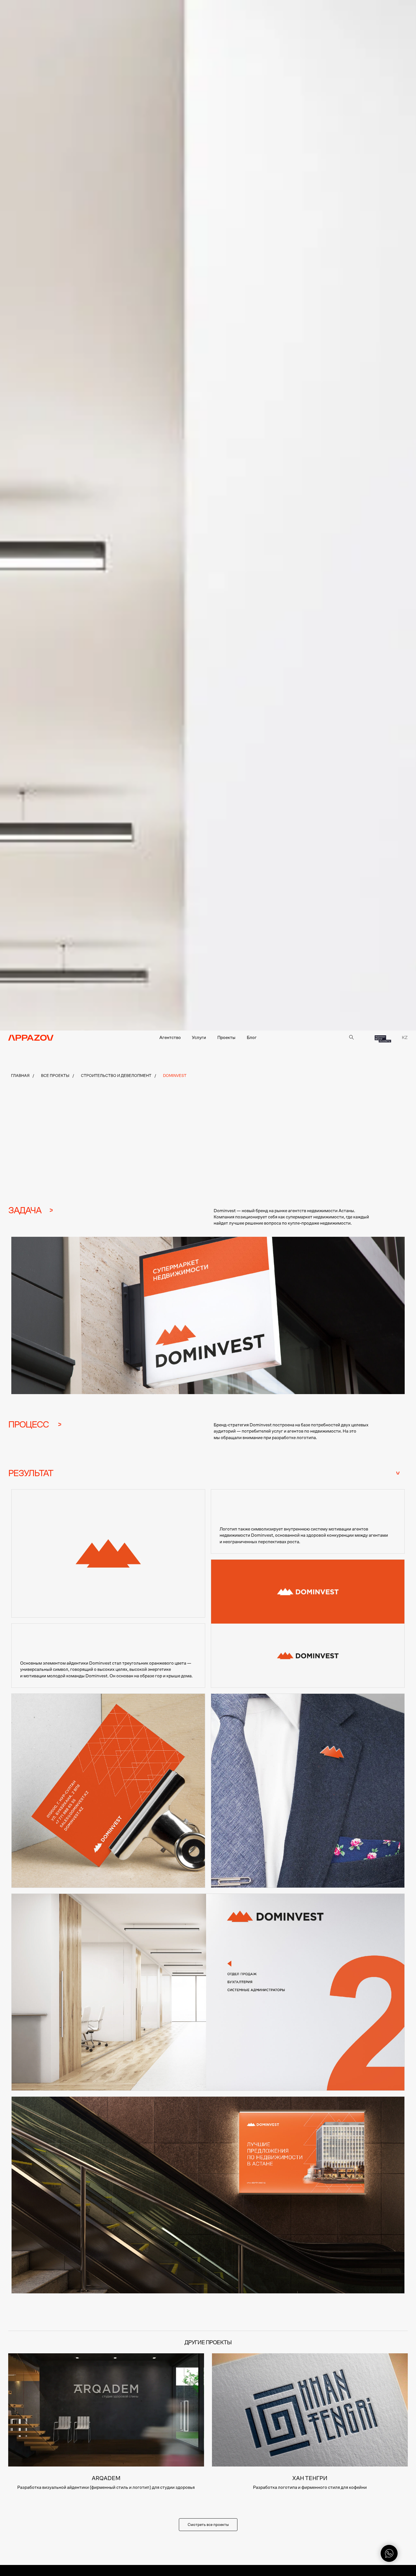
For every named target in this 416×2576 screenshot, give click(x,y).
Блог (252, 1038)
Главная (20, 1076)
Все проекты (55, 1076)
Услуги (199, 1038)
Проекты (226, 1038)
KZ (405, 1038)
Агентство (170, 1038)
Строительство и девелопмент (116, 1076)
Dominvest (175, 1076)
